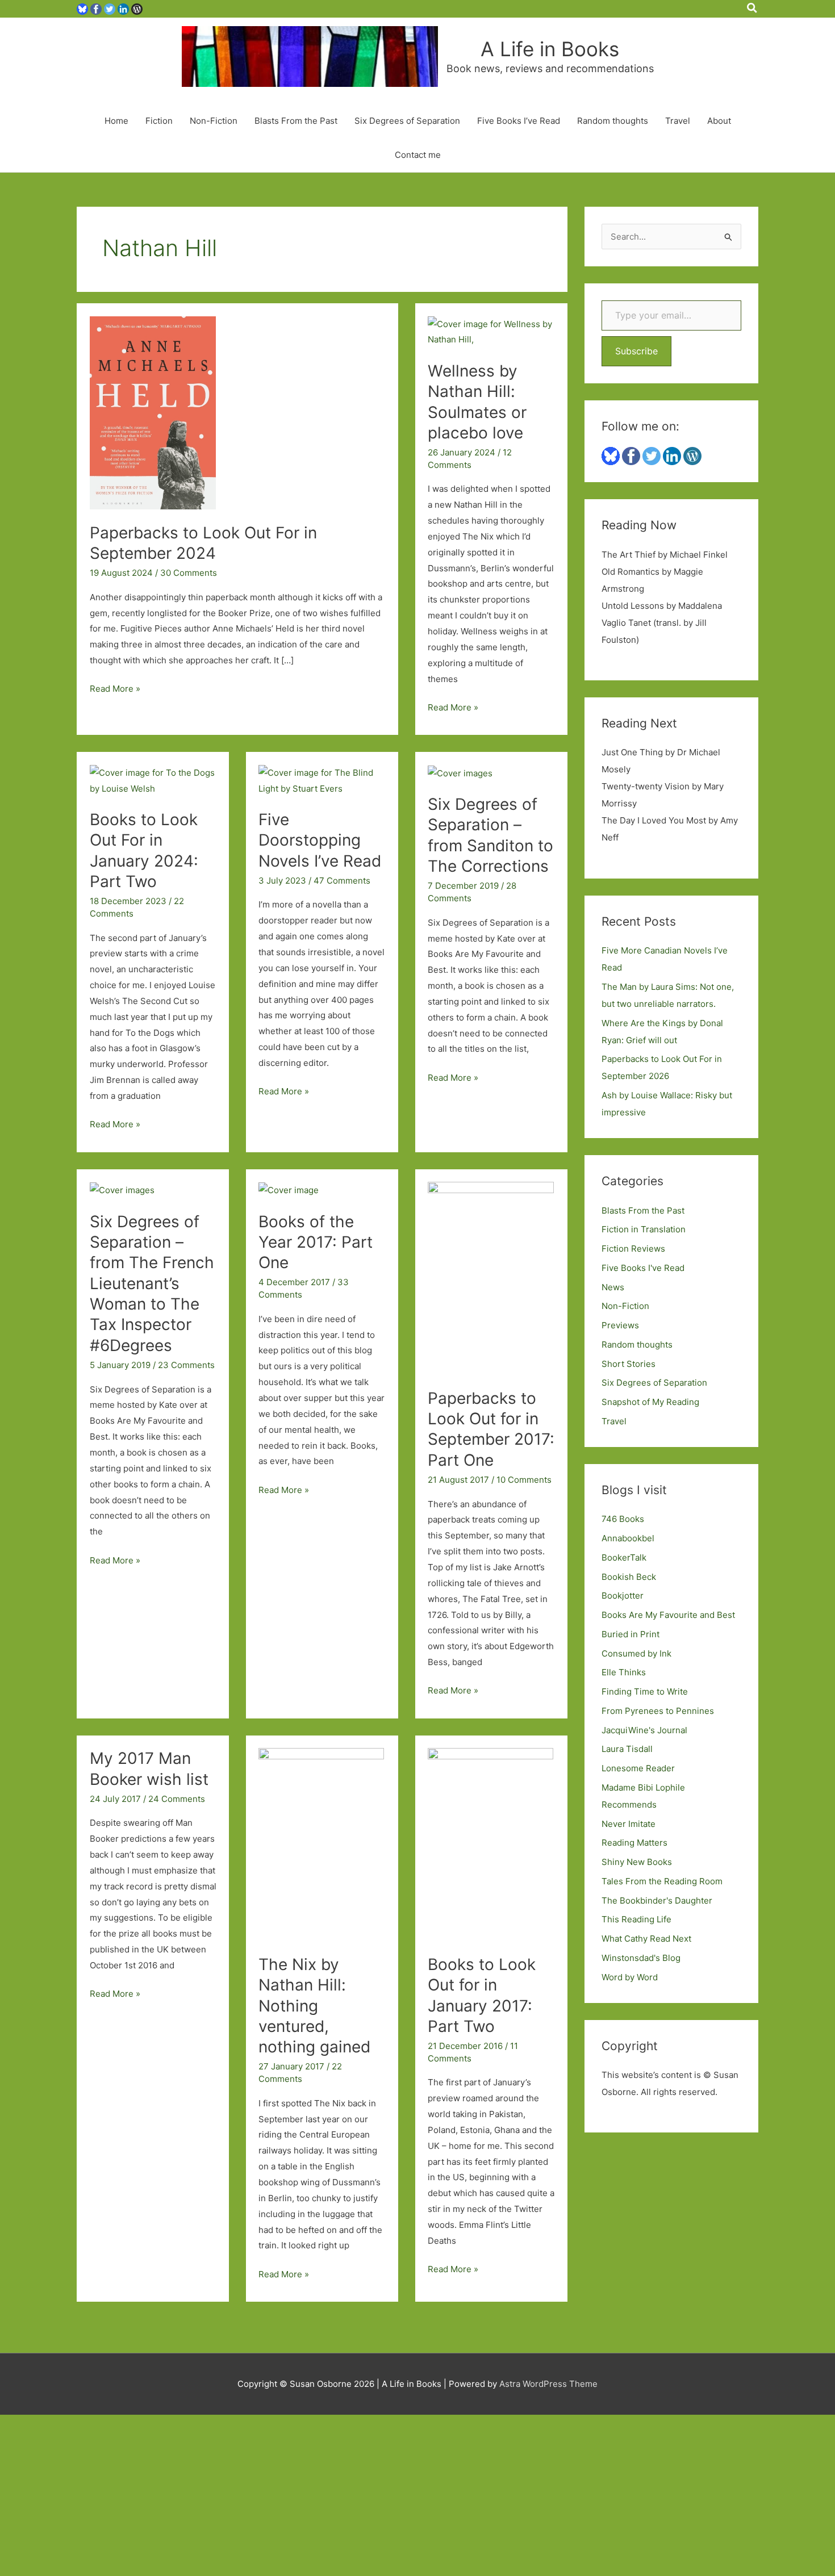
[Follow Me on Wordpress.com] (137, 8)
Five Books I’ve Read (519, 121)
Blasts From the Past (296, 121)
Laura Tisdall (627, 1749)
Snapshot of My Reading (650, 1402)
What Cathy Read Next (646, 1939)
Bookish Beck (629, 1577)
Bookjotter (623, 1596)
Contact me (418, 155)
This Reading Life (636, 1919)
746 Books (623, 1519)
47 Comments (342, 881)
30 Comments (189, 573)
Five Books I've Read (643, 1268)
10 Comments (524, 1480)
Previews (620, 1325)
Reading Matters (634, 1843)
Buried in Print (631, 1634)
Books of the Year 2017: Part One (316, 1242)
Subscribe (636, 351)
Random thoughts (613, 121)
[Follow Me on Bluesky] (82, 8)
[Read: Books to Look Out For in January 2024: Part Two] (153, 780)
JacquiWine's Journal (644, 1730)
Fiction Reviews (633, 1249)
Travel (678, 121)
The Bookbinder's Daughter (657, 1900)
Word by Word (630, 1977)
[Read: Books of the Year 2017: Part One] (289, 1189)
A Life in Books (550, 49)
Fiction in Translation (644, 1229)
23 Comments (186, 1365)
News (613, 1287)
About (719, 121)
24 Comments (177, 1799)
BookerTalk (624, 1557)
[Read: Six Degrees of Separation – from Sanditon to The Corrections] (460, 773)
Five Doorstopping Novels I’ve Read (320, 840)
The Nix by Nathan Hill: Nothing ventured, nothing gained (314, 2006)
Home (116, 121)
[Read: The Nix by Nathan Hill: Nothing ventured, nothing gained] (321, 1844)
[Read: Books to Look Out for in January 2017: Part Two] (490, 1844)
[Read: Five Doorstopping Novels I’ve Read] (322, 780)
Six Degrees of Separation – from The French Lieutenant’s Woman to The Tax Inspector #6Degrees (152, 1283)
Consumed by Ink (636, 1653)
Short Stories (629, 1364)
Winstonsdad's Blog (641, 1958)
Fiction (159, 121)
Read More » (115, 690)
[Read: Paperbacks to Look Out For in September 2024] (153, 412)
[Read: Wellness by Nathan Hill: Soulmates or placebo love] (491, 331)
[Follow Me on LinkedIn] (123, 8)
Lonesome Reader (638, 1768)
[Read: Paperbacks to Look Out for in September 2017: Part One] (491, 1277)
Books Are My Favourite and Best (668, 1615)
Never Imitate (629, 1824)
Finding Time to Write (645, 1691)
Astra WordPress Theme (548, 2384)
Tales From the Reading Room (662, 1881)
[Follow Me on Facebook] (96, 8)
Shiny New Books (637, 1862)
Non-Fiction (214, 121)
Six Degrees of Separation (407, 121)
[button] (753, 9)
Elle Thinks (624, 1672)
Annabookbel (628, 1538)
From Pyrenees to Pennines (658, 1711)
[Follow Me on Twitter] (110, 8)
